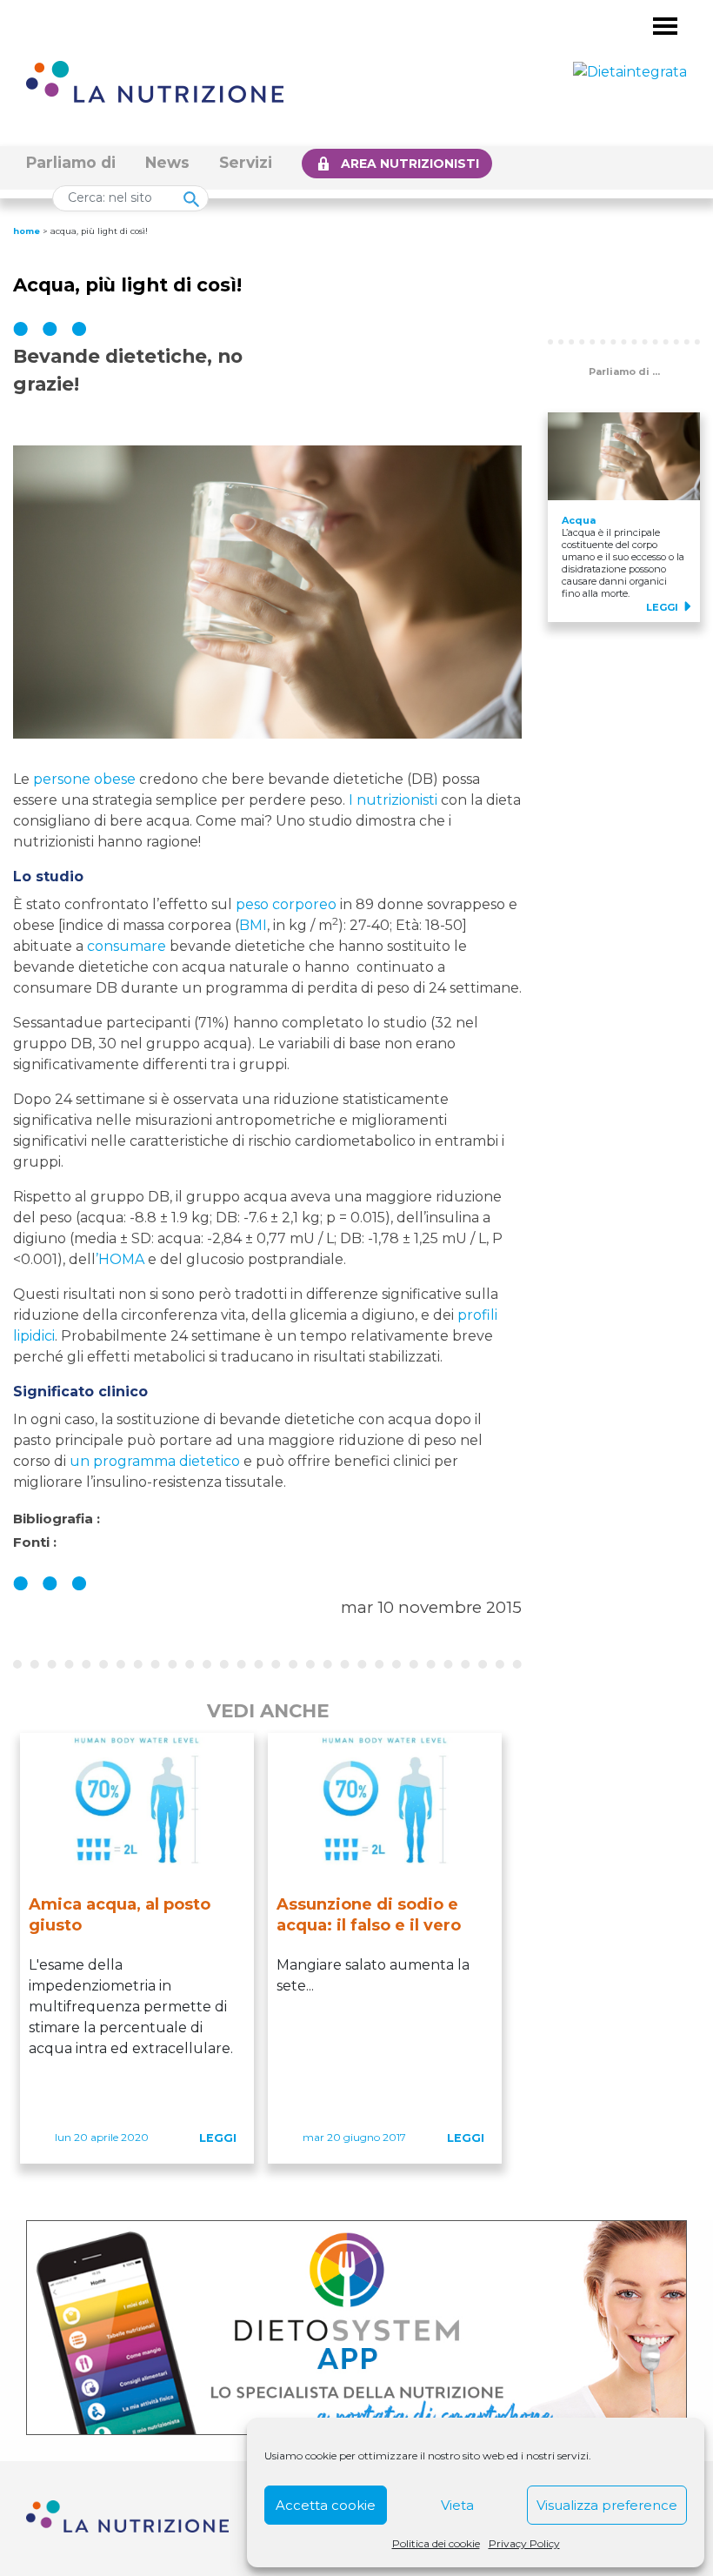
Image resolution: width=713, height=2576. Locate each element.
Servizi (246, 162)
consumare (127, 946)
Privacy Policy (524, 2543)
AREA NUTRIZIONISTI (410, 164)
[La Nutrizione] (155, 80)
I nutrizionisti (393, 800)
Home (27, 231)
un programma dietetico (155, 1461)
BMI (253, 925)
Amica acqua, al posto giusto (120, 1915)
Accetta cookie (326, 2505)
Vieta (457, 2505)
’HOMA (120, 1259)
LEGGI (218, 2138)
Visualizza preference (607, 2505)
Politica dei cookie (436, 2543)
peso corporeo (286, 904)
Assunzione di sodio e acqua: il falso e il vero (369, 1915)
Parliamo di (71, 162)
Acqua (579, 520)
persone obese (84, 779)
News (167, 162)
